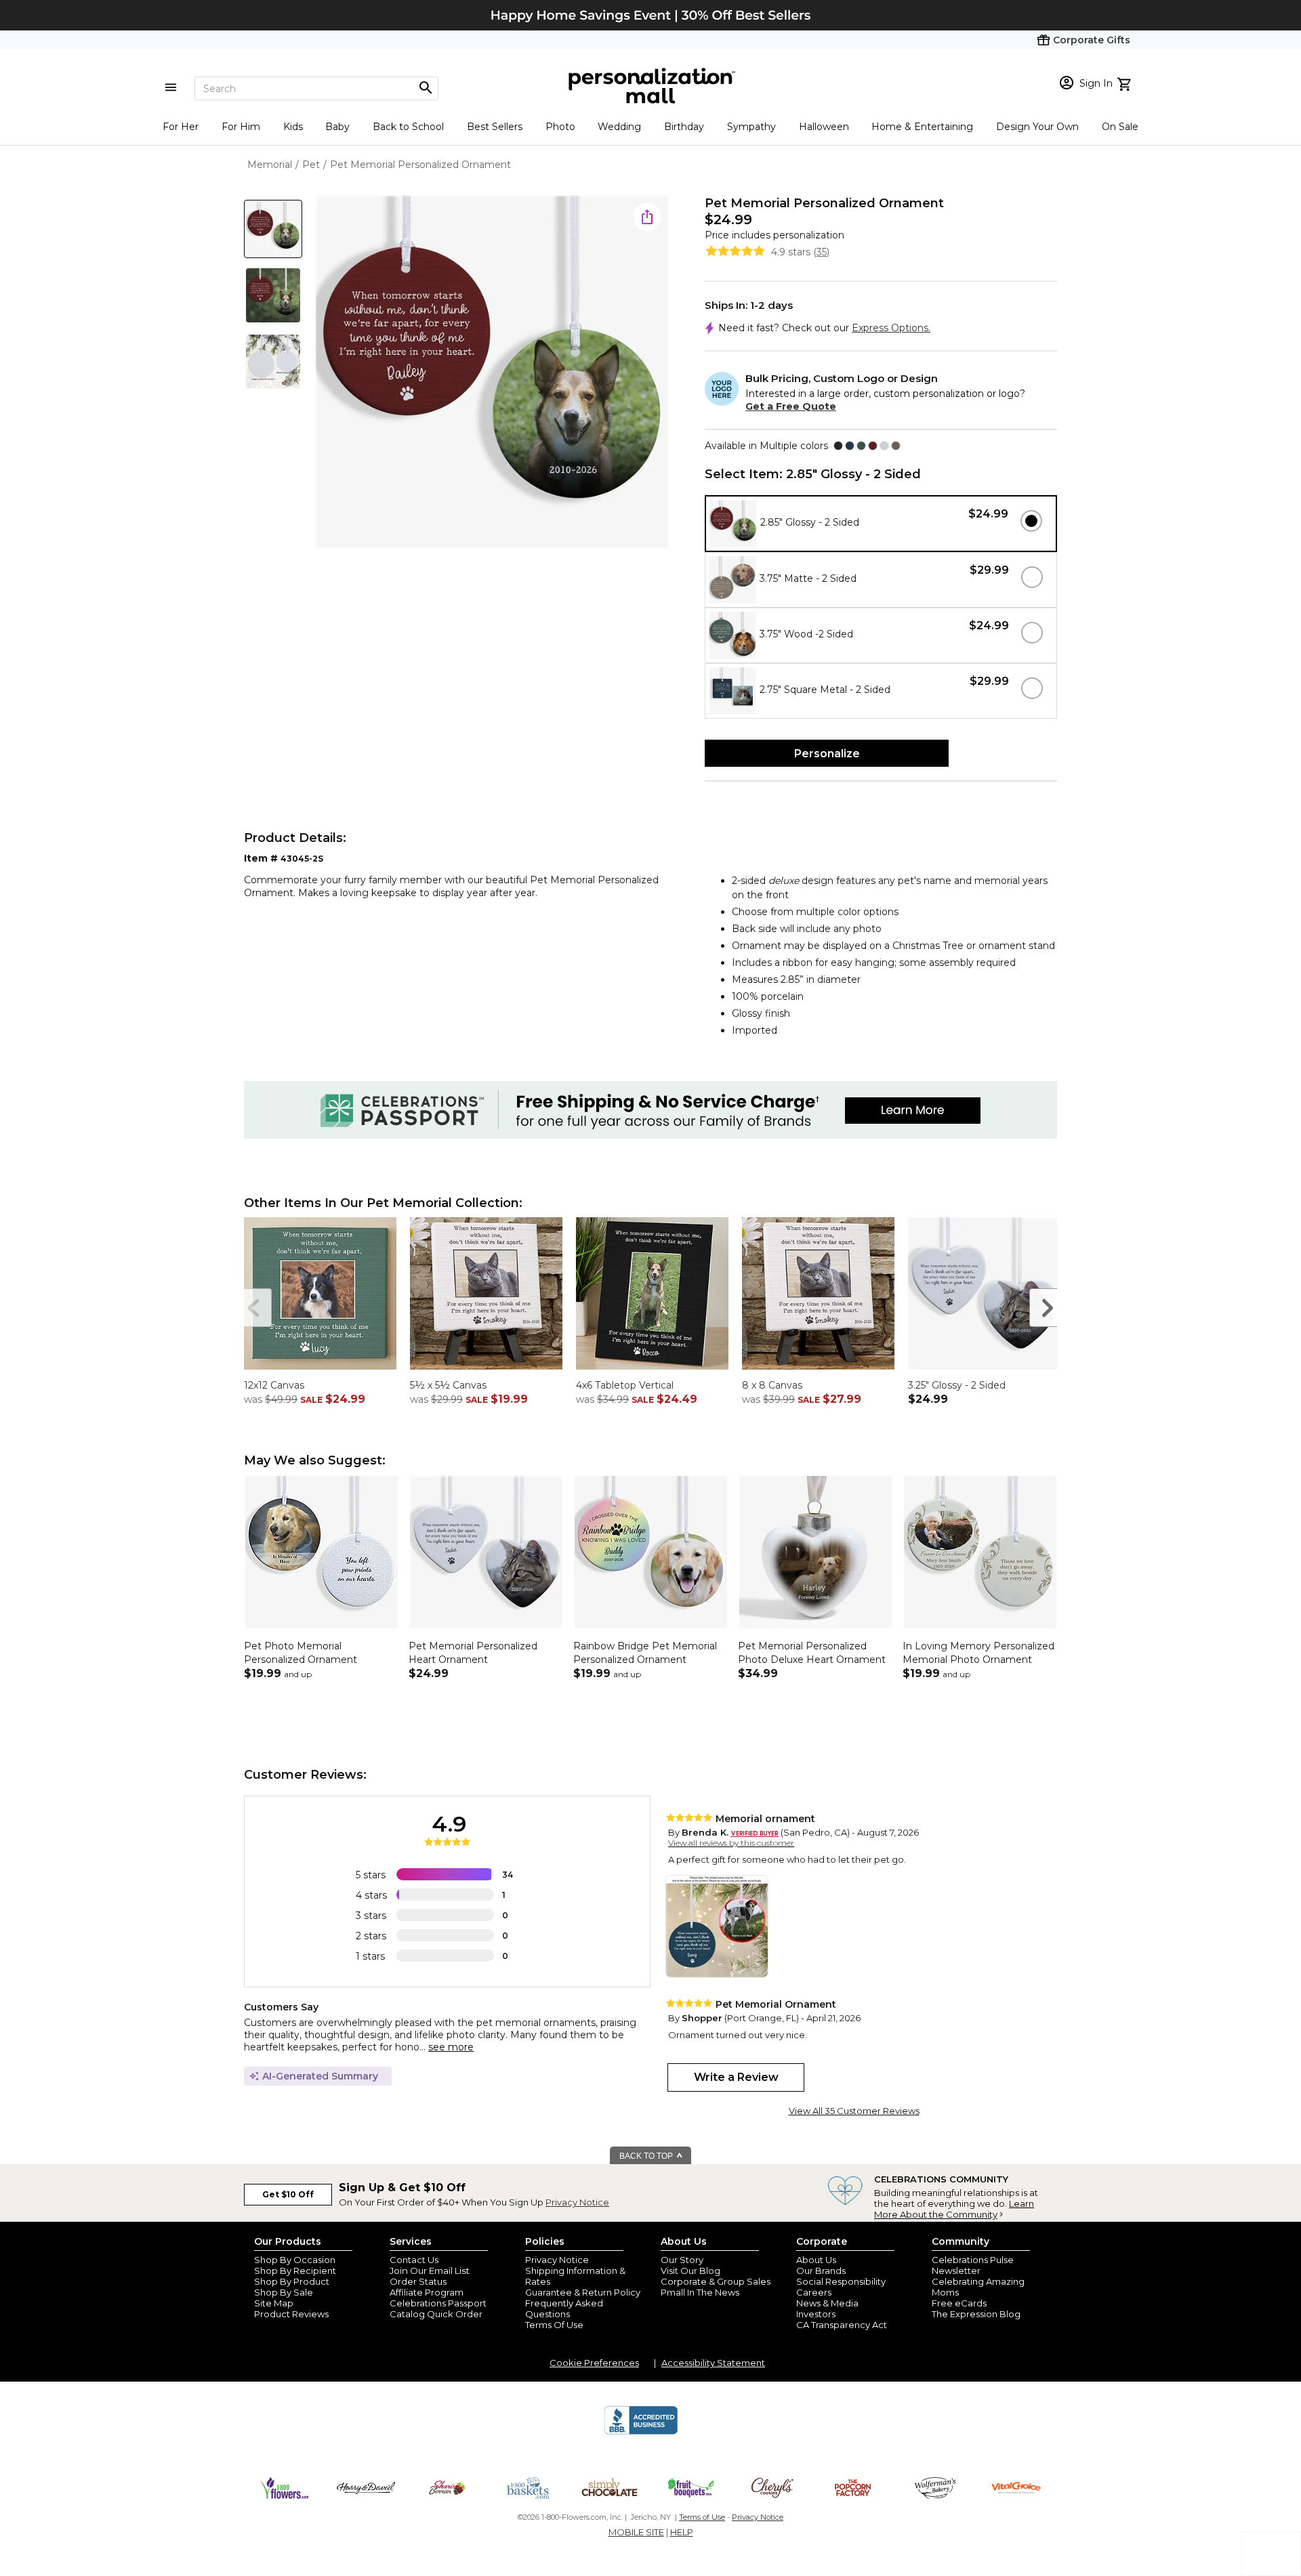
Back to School (408, 127)
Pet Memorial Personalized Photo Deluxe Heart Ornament (812, 1653)
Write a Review (736, 2077)
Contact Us (414, 2260)
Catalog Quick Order (436, 2314)
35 (822, 252)
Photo (560, 127)
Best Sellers (495, 127)
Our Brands (821, 2271)
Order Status (418, 2281)
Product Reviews (291, 2314)
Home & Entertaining (922, 127)
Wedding (619, 127)
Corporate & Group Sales (716, 2281)
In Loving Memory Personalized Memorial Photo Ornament (978, 1653)
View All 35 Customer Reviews (854, 2111)
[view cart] (1126, 83)
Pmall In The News (700, 2292)
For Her (181, 127)
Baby (337, 127)
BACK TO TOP (647, 2156)
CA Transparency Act (842, 2325)
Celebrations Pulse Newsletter (973, 2265)
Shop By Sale (284, 2292)
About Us (816, 2260)
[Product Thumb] (273, 229)
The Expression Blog (976, 2314)
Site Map (274, 2303)
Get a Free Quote (791, 406)
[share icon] (647, 217)
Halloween (824, 127)
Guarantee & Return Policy (583, 2292)
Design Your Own (1037, 127)
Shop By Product (292, 2281)
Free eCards (959, 2303)
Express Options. (891, 328)
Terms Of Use (554, 2325)
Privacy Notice (577, 2202)
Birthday (684, 127)
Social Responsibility (841, 2281)
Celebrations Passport (438, 2303)
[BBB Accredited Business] (641, 2432)
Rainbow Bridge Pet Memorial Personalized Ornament (645, 1653)
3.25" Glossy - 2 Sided (957, 1385)
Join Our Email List (430, 2271)
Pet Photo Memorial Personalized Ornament (301, 1653)
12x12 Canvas (274, 1385)
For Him (241, 127)
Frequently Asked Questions (564, 2308)
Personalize (827, 754)
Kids (293, 127)
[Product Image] (492, 373)
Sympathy (751, 127)
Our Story (682, 2260)
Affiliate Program (427, 2292)
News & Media (827, 2303)
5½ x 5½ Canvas (448, 1385)
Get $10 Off (288, 2194)
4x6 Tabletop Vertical (625, 1385)
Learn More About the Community (954, 2209)
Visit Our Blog (690, 2271)
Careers (814, 2292)
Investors (816, 2314)
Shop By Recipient (295, 2271)
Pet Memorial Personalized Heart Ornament (473, 1653)
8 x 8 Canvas (772, 1385)
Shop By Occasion (295, 2260)
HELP (682, 2532)
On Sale (1120, 127)
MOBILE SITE (636, 2532)
